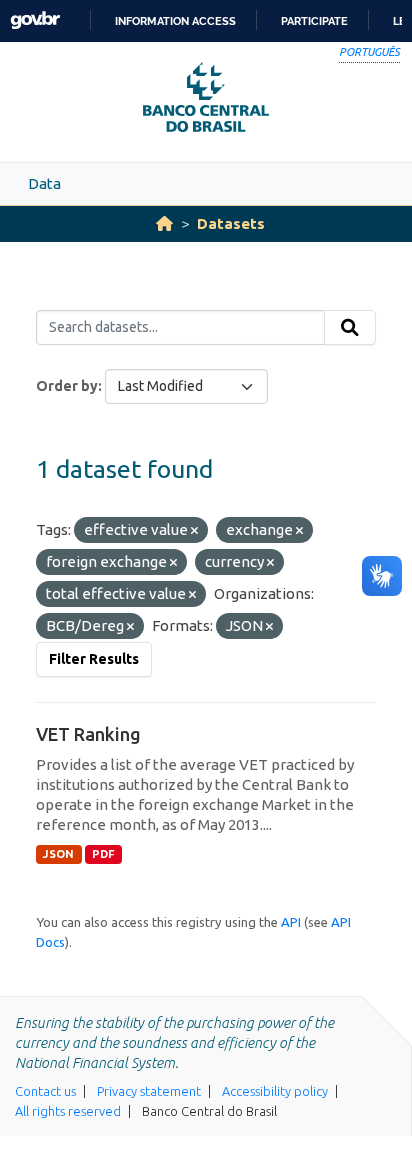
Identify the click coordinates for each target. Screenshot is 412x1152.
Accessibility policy (275, 1091)
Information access (175, 21)
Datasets (231, 223)
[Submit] (350, 328)
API (291, 922)
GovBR (35, 20)
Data (44, 183)
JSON (58, 854)
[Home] (164, 223)
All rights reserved (68, 1111)
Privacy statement (149, 1091)
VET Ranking (88, 734)
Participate (314, 21)
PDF (103, 854)
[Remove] (194, 531)
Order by (67, 386)
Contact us (45, 1091)
